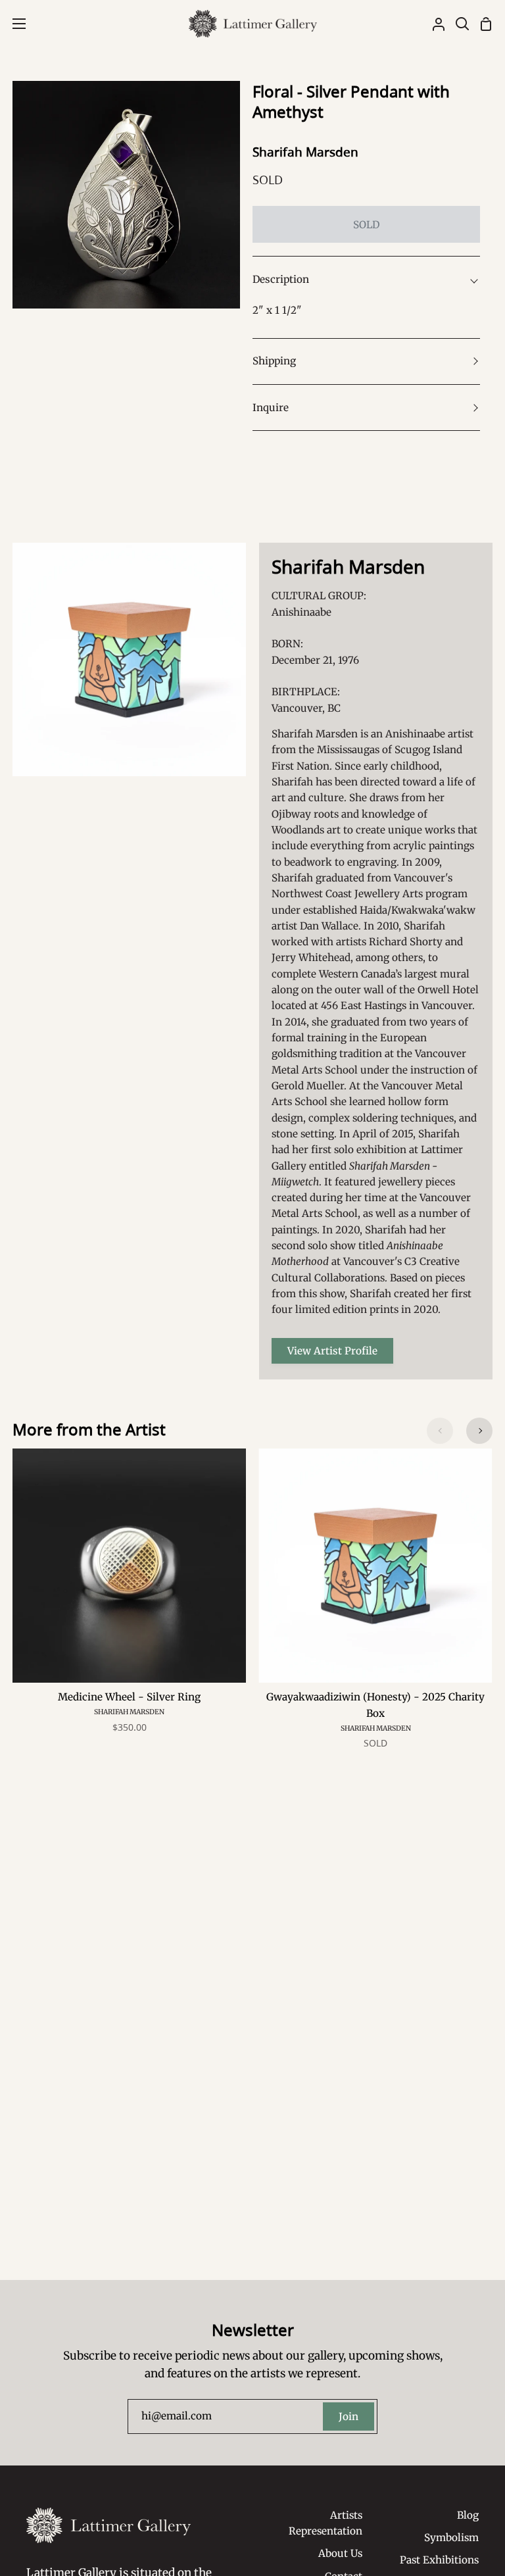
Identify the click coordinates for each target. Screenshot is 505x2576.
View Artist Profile (332, 1351)
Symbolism (451, 2538)
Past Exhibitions (439, 2560)
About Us (340, 2553)
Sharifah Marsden (305, 152)
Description (281, 279)
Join (349, 2416)
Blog (468, 2515)
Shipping (274, 361)
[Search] (457, 24)
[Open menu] (13, 24)
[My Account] (433, 24)
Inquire (271, 408)
